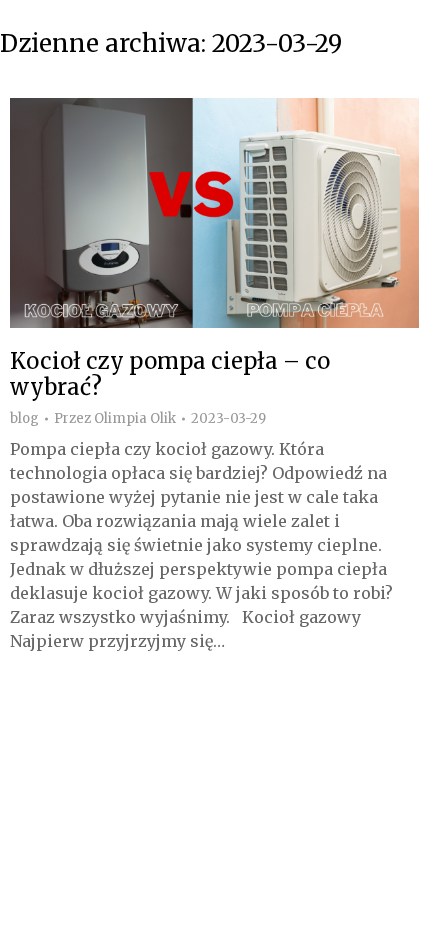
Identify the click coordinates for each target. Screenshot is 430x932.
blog (24, 418)
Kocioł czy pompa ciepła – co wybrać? (170, 374)
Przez (115, 419)
